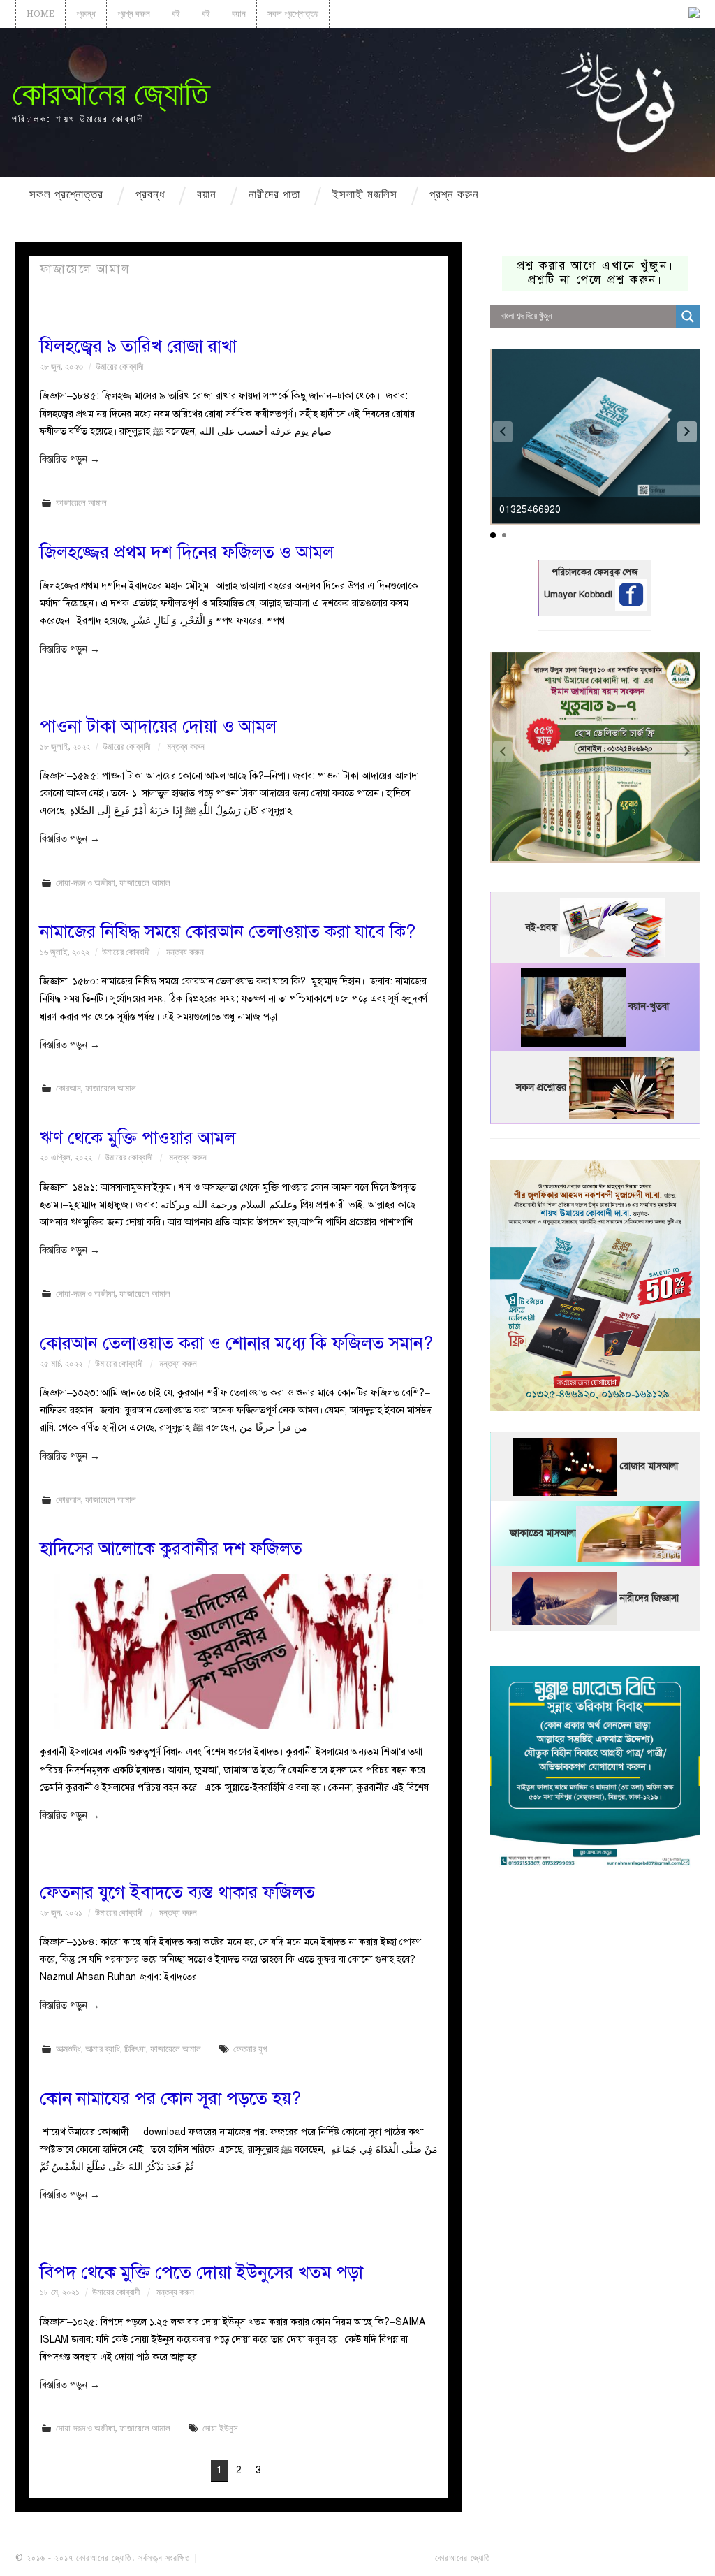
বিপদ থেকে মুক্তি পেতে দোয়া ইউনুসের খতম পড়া (201, 2272)
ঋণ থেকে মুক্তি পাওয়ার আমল (138, 1138)
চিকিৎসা (135, 2049)
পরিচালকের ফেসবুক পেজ (595, 572)
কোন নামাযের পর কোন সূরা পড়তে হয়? (170, 2098)
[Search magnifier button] (688, 316)
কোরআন (68, 1088)
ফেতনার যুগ (250, 2049)
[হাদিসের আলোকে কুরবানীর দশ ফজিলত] (239, 1652)
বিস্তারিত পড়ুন (70, 459)
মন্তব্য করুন (186, 747)
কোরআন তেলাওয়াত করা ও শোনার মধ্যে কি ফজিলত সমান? (236, 1343)
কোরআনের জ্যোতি (110, 93)
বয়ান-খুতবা (649, 1006)
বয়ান (239, 14)
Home (40, 14)
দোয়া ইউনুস (220, 2428)
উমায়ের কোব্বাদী (119, 366)
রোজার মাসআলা (649, 1466)
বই (176, 14)
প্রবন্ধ (86, 14)
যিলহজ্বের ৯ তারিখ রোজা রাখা (138, 346)
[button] (687, 432)
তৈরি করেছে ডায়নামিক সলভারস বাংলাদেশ (555, 2558)
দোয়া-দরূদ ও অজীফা (86, 883)
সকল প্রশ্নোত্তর (293, 14)
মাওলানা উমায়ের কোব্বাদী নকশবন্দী (254, 2558)
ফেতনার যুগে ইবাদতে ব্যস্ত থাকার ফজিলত (177, 1892)
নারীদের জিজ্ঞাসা (649, 1598)
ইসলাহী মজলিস (365, 194)
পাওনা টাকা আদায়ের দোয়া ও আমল (158, 726)
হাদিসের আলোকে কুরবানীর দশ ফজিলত (171, 1549)
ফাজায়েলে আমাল (81, 503)
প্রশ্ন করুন (134, 14)
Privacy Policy (661, 2558)
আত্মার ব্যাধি (103, 2049)
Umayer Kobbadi (580, 595)
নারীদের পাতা (274, 194)
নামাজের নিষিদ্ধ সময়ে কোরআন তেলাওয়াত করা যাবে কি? (228, 932)
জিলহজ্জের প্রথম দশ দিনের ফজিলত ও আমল (187, 552)
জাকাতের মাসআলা (543, 1533)
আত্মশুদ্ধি (68, 2049)
